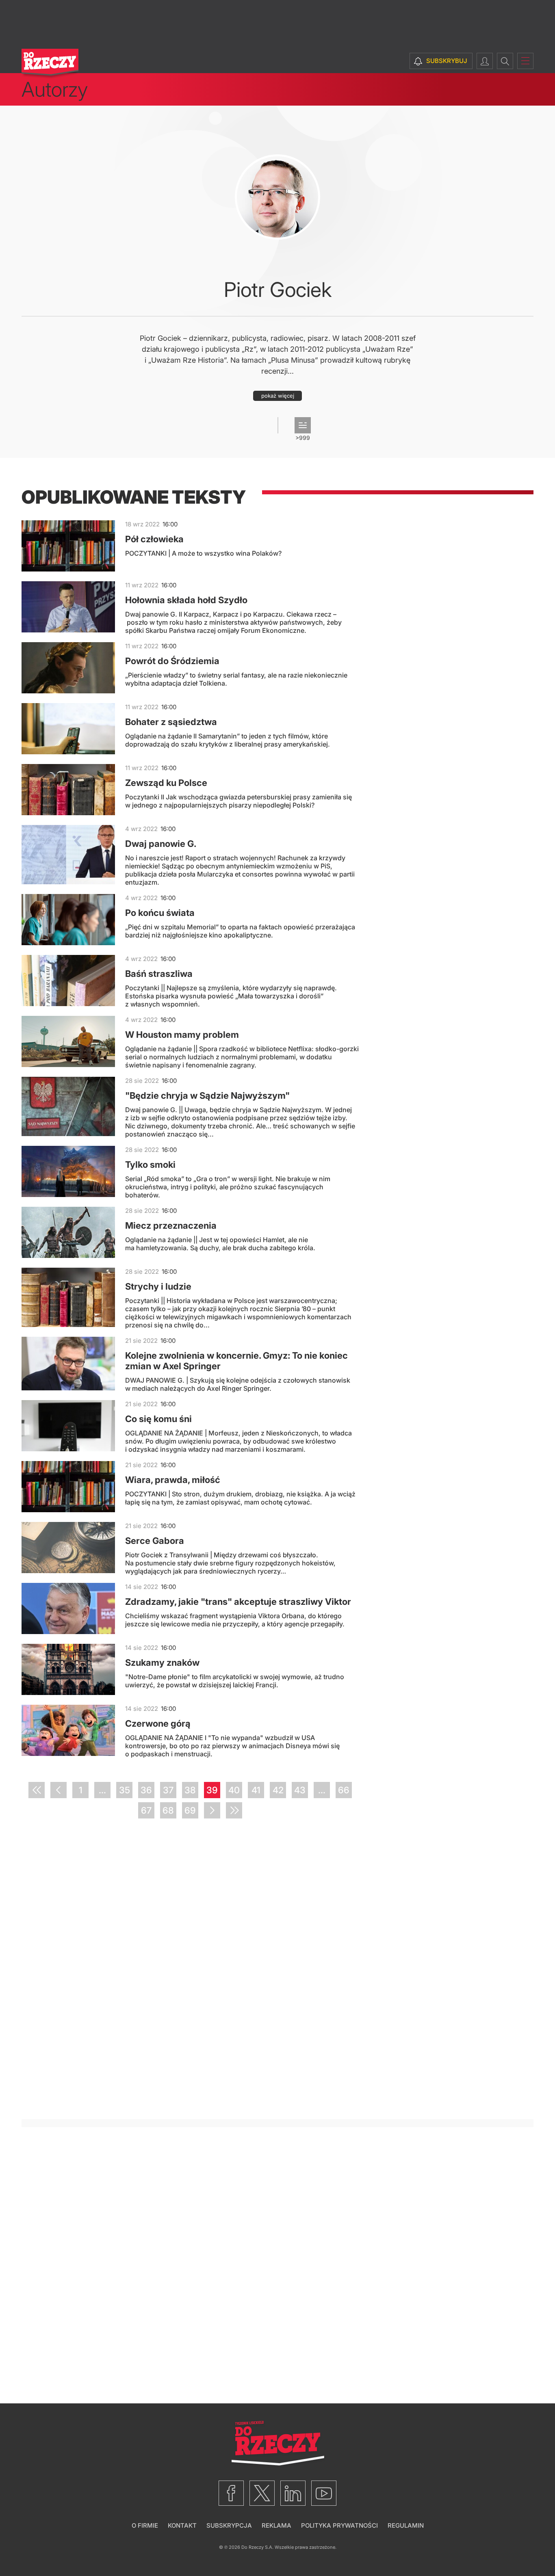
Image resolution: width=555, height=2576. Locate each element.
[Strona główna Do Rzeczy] (50, 64)
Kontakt (182, 2525)
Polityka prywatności (339, 2525)
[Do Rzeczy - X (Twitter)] (262, 2493)
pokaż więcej (278, 396)
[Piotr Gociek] (277, 197)
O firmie (145, 2525)
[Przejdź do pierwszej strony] (37, 1790)
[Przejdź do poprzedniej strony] (59, 1790)
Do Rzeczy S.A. (257, 2547)
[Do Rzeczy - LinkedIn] (293, 2493)
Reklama (276, 2525)
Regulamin (406, 2525)
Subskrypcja (229, 2525)
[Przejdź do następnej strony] (212, 1810)
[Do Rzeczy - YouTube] (324, 2493)
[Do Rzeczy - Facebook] (231, 2493)
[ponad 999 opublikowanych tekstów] (303, 425)
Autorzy (55, 89)
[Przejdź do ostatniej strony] (234, 1810)
